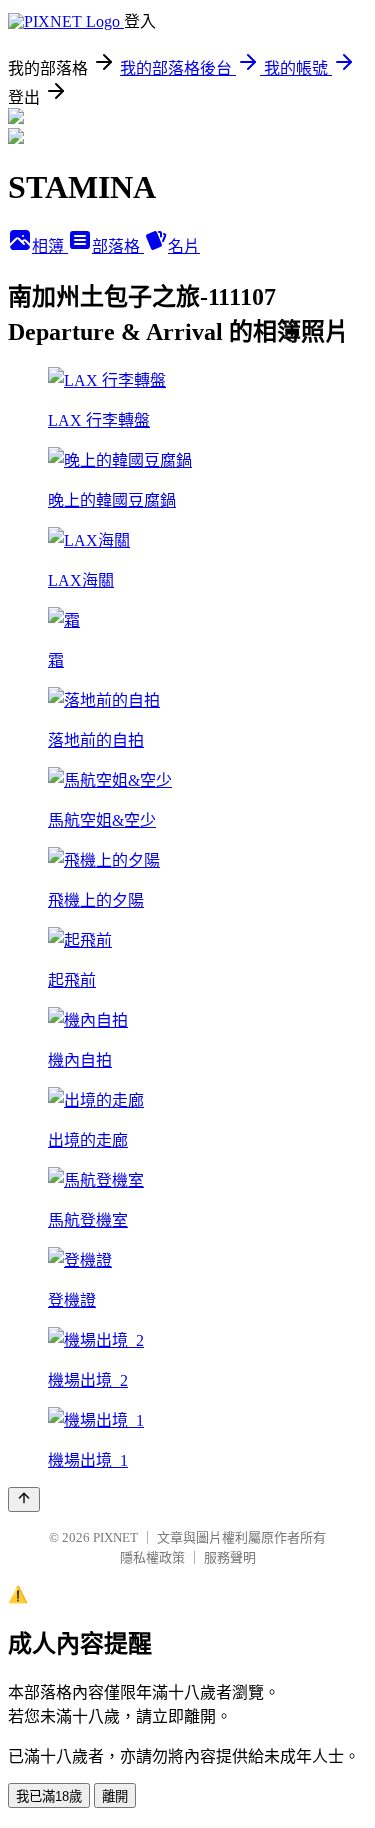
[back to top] (24, 1499)
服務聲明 (230, 1557)
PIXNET (115, 1537)
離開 (115, 1796)
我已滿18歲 (49, 1796)
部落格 (118, 246)
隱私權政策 (152, 1557)
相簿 (50, 246)
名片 (184, 246)
